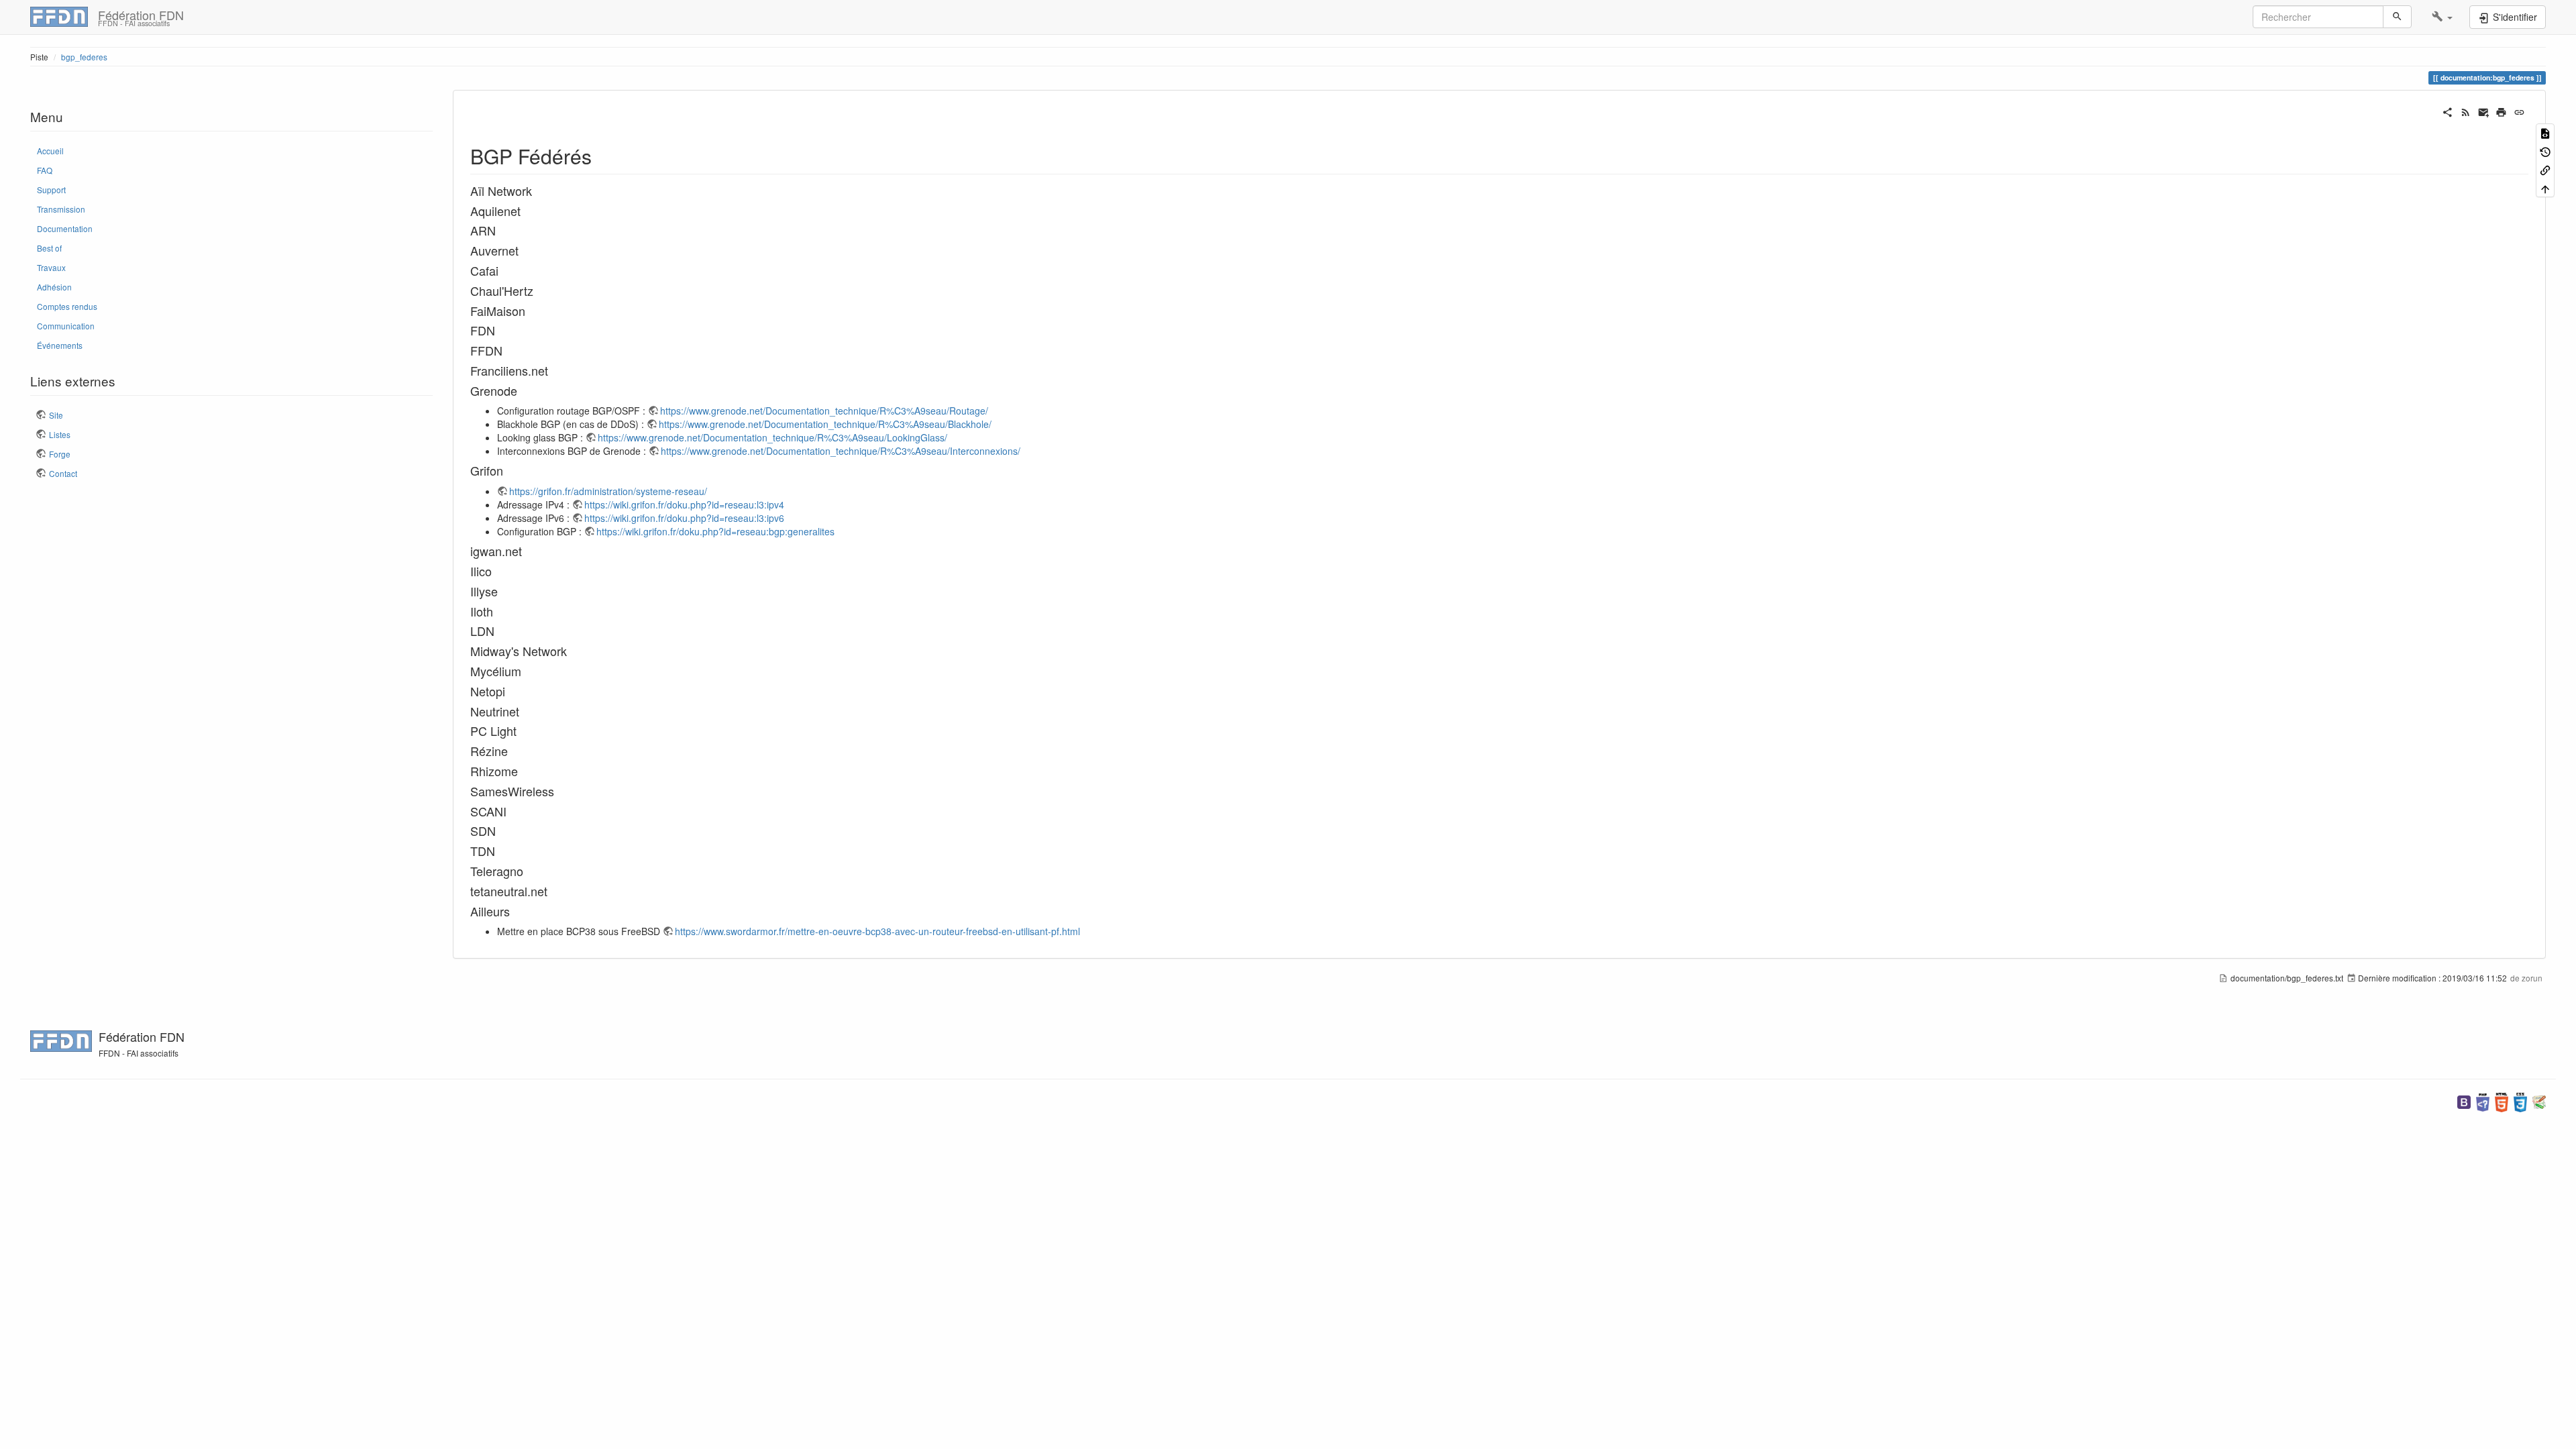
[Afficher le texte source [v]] (2545, 132)
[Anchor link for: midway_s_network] (573, 651)
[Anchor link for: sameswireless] (560, 791)
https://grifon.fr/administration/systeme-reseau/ (608, 491)
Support (51, 190)
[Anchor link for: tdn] (501, 851)
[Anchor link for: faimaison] (531, 311)
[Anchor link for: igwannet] (528, 551)
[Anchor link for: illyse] (504, 591)
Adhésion (54, 287)
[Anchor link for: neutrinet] (525, 711)
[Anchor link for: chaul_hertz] (539, 290)
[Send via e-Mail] (2484, 111)
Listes (60, 434)
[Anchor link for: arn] (502, 230)
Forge (60, 454)
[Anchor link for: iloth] (499, 611)
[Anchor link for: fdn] (501, 330)
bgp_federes (84, 57)
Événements (60, 345)
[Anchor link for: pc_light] (523, 731)
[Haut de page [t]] (2545, 187)
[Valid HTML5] (2502, 1101)
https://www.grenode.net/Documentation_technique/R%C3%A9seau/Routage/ (824, 411)
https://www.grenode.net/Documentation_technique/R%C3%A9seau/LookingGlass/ (772, 437)
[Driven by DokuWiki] (2539, 1101)
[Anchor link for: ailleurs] (516, 911)
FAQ (45, 170)
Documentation (65, 228)
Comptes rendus (67, 306)
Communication (66, 326)
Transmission (61, 209)
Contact (63, 473)
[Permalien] (2519, 111)
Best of (49, 248)
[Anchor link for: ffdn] (508, 350)
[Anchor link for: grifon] (509, 470)
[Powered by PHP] (2483, 1101)
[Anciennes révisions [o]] (2545, 151)
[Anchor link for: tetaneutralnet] (553, 891)
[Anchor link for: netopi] (511, 691)
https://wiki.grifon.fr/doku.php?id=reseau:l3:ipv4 (684, 504)
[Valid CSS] (2520, 1101)
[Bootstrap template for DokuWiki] (2464, 1101)
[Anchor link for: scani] (513, 811)
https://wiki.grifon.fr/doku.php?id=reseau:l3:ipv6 (684, 518)
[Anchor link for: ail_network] (538, 191)
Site (56, 415)
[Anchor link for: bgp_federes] (602, 156)
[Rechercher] (2397, 17)
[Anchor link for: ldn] (500, 631)
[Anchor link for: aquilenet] (527, 211)
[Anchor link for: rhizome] (524, 771)
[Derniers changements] (2466, 111)
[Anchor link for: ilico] (498, 571)
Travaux (51, 267)
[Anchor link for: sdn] (502, 830)
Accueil (50, 151)
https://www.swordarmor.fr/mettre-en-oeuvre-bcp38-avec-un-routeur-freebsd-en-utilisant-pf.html (877, 931)
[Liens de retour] (2545, 169)
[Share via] (2448, 111)
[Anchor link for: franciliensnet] (554, 370)
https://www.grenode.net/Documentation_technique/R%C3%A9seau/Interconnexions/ (841, 451)
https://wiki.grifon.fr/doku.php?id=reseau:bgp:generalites (715, 531)
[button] (2442, 17)
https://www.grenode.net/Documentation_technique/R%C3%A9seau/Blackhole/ (825, 424)
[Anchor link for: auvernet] (525, 250)
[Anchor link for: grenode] (523, 390)
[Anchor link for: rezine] (514, 751)
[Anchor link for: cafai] (504, 270)
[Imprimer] (2501, 111)
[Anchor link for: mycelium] (527, 671)
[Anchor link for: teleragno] (529, 871)
